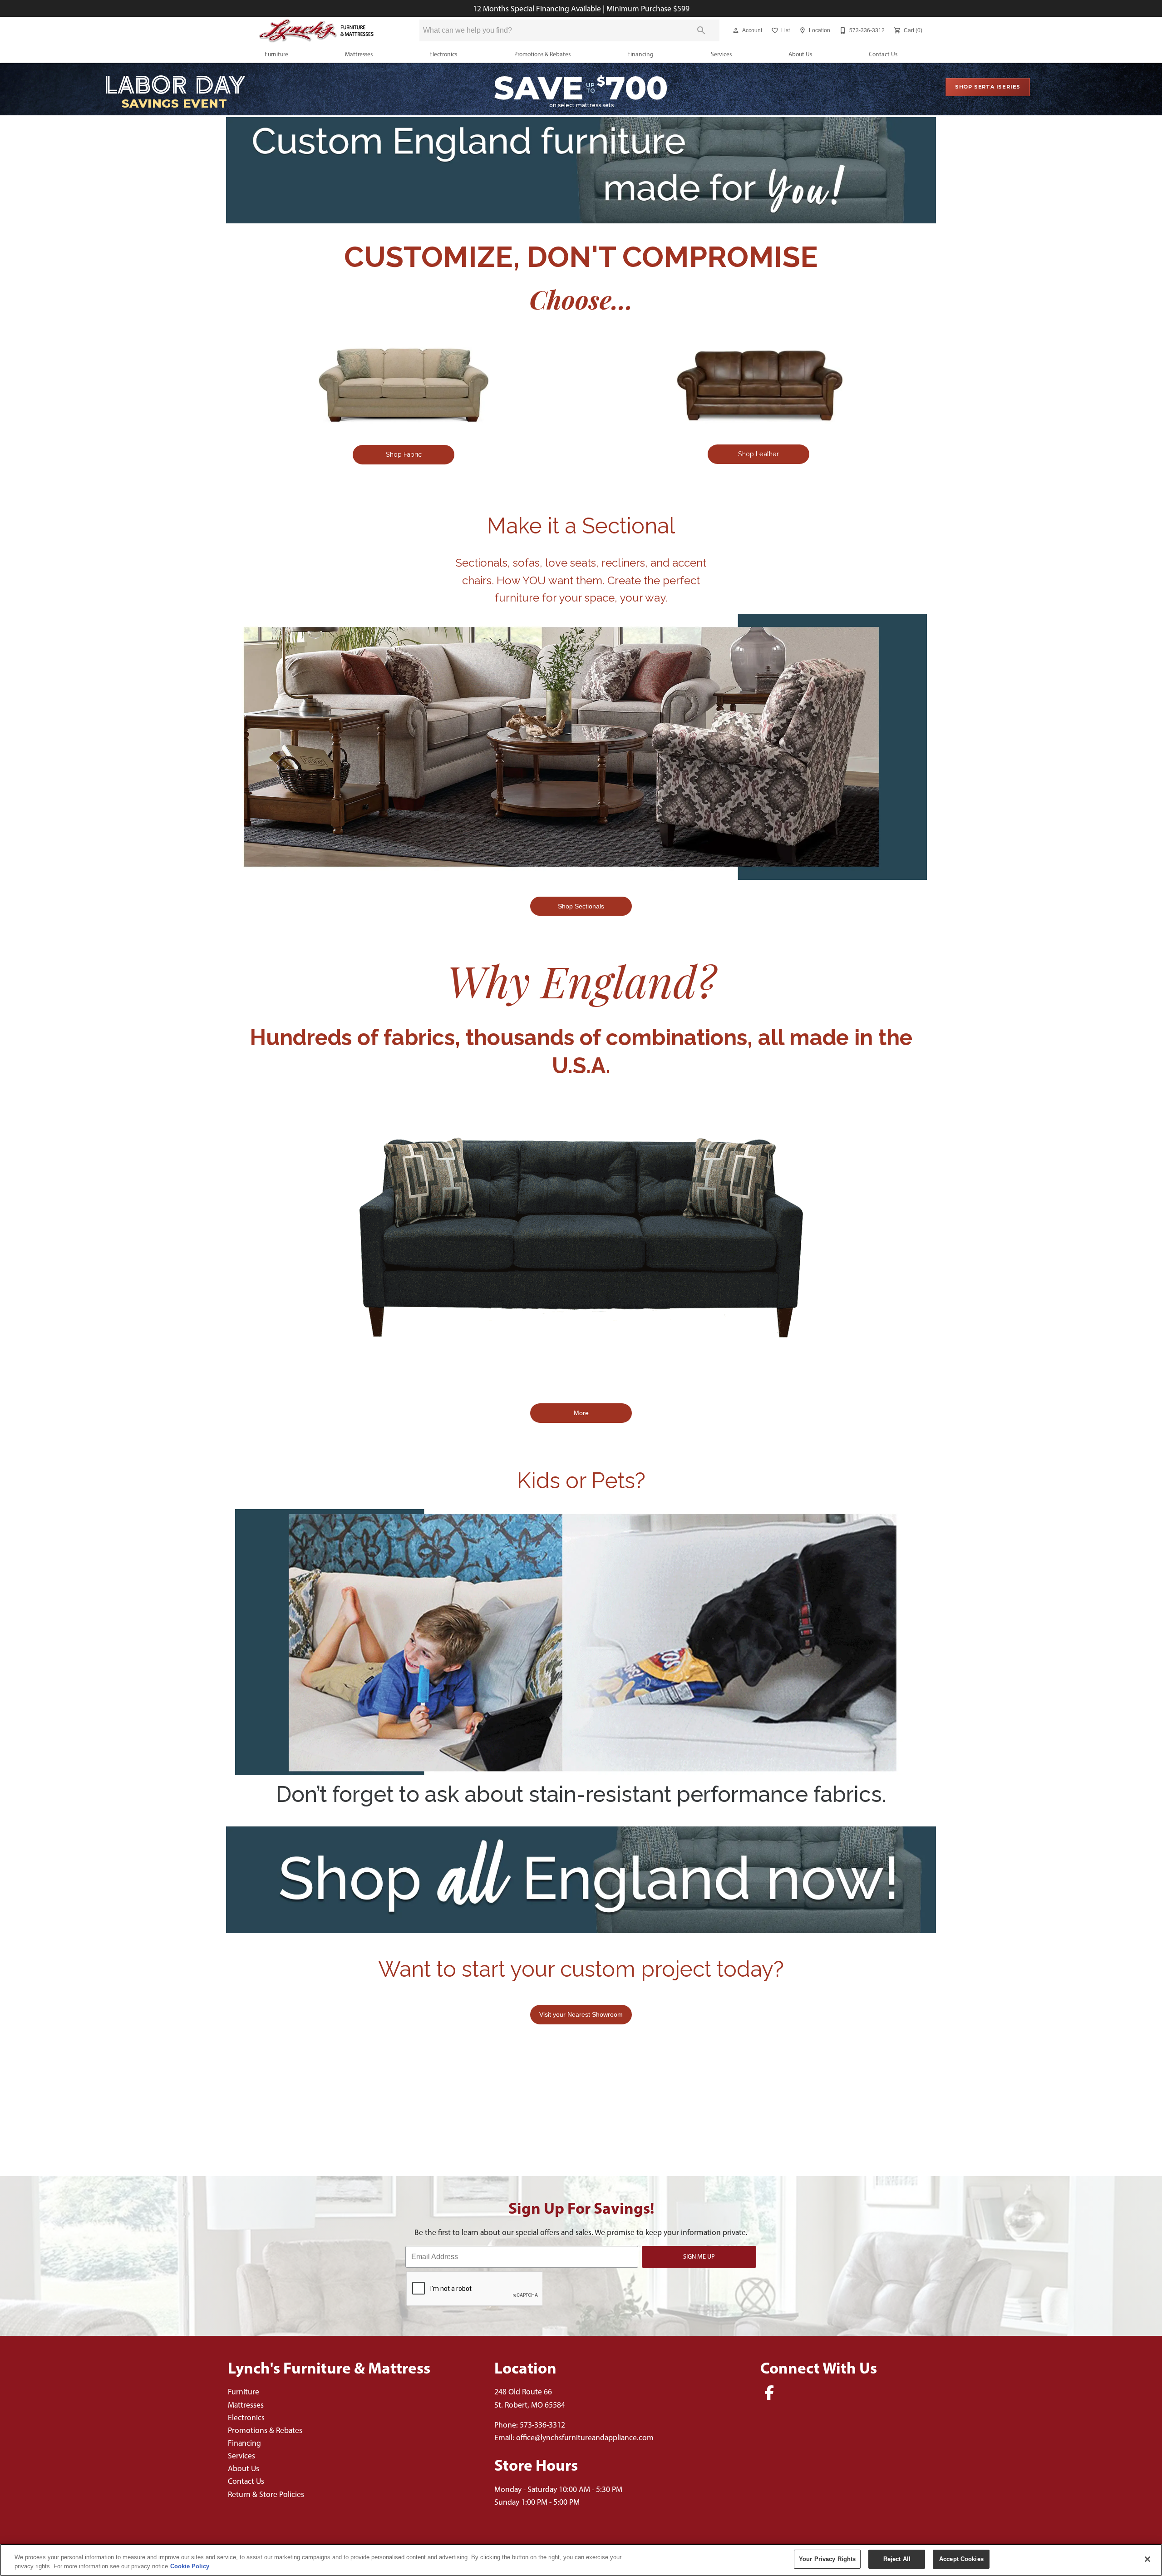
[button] (736, 30)
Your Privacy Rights (827, 2559)
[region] (581, 2560)
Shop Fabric (404, 454)
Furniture (276, 54)
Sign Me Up (699, 2256)
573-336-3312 (542, 2425)
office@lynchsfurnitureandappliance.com (585, 2437)
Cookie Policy (190, 2566)
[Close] (1147, 2559)
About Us (800, 54)
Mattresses (359, 54)
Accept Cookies (961, 2559)
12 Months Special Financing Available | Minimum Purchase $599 (581, 8)
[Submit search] (701, 30)
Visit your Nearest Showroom (581, 2014)
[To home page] (317, 31)
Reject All (897, 2559)
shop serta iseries (988, 87)
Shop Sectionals (581, 906)
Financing (640, 54)
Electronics (443, 54)
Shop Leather (758, 454)
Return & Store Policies (266, 2494)
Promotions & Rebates (542, 54)
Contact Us (883, 54)
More (581, 1413)
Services (721, 54)
